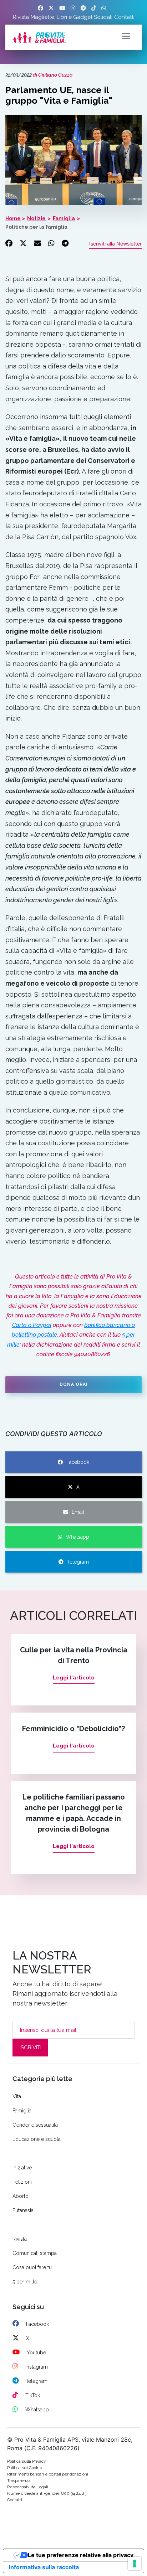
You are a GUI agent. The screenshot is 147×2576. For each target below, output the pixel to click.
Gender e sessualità (35, 2125)
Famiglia (64, 218)
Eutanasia (23, 2210)
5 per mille (25, 2282)
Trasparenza (19, 2481)
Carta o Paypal (32, 1325)
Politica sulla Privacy (27, 2461)
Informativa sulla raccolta (44, 2567)
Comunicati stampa (35, 2253)
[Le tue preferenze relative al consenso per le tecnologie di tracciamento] (135, 2564)
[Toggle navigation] (126, 36)
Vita (17, 2096)
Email (78, 1512)
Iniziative (22, 2168)
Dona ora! (74, 1384)
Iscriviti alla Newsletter (115, 244)
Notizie (36, 218)
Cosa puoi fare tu (32, 2267)
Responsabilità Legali (28, 2487)
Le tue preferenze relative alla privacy (81, 2555)
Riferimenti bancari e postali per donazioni (48, 2474)
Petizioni (22, 2182)
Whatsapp (77, 1537)
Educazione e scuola (37, 2139)
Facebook (78, 1462)
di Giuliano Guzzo (53, 75)
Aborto (21, 2196)
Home (13, 218)
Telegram (78, 1562)
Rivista (21, 17)
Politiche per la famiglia (36, 227)
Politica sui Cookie (25, 2468)
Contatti (124, 17)
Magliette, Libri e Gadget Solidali (72, 17)
